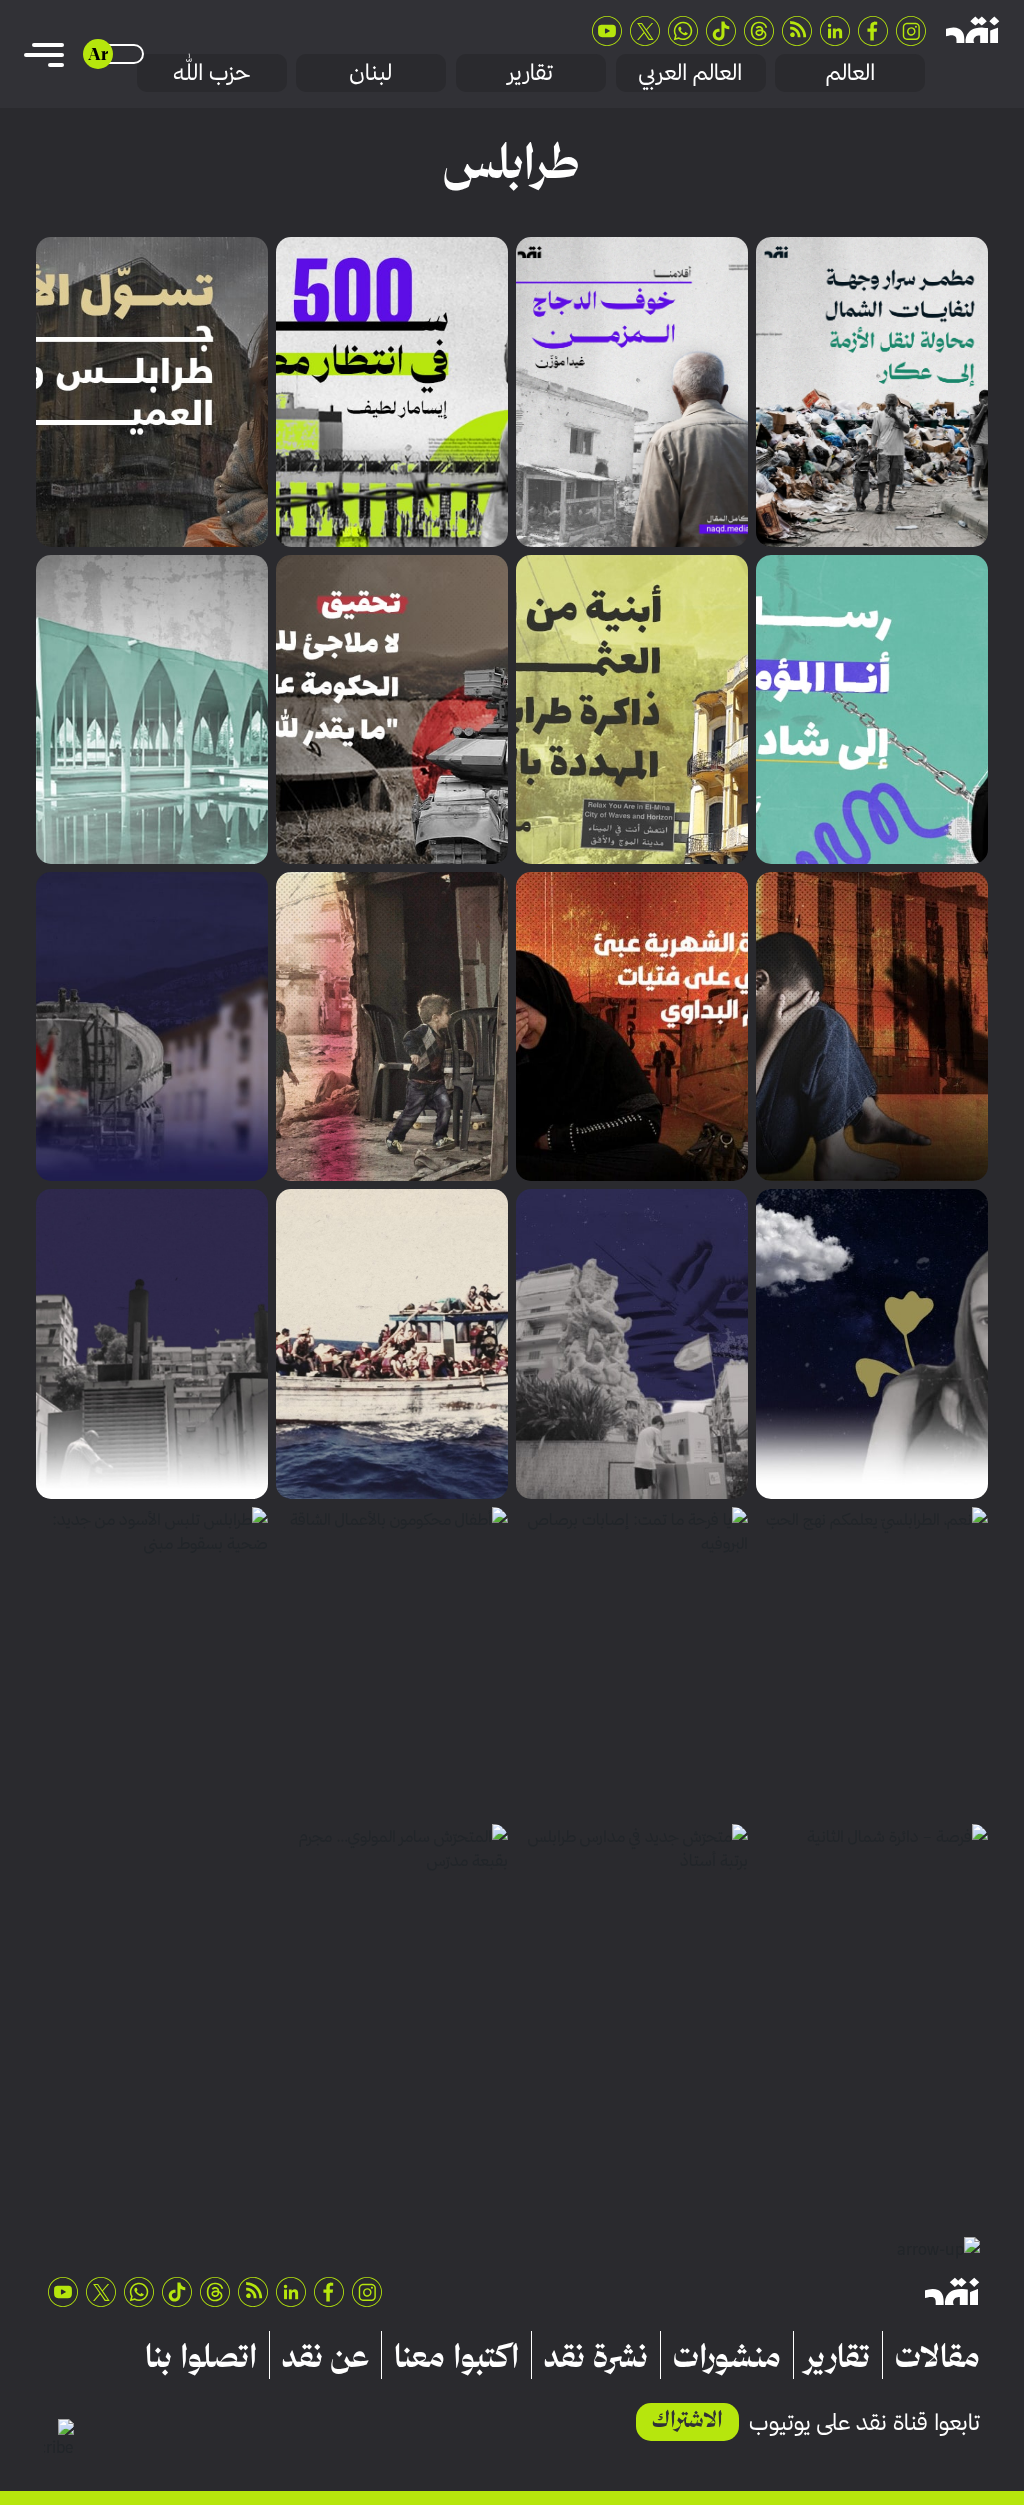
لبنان (371, 72)
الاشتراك (687, 2419)
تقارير (531, 72)
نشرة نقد (596, 2355)
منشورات (727, 2355)
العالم (850, 72)
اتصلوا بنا (201, 2355)
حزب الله (211, 72)
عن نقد (325, 2355)
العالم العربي (690, 72)
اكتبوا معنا (456, 2355)
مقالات (937, 2355)
